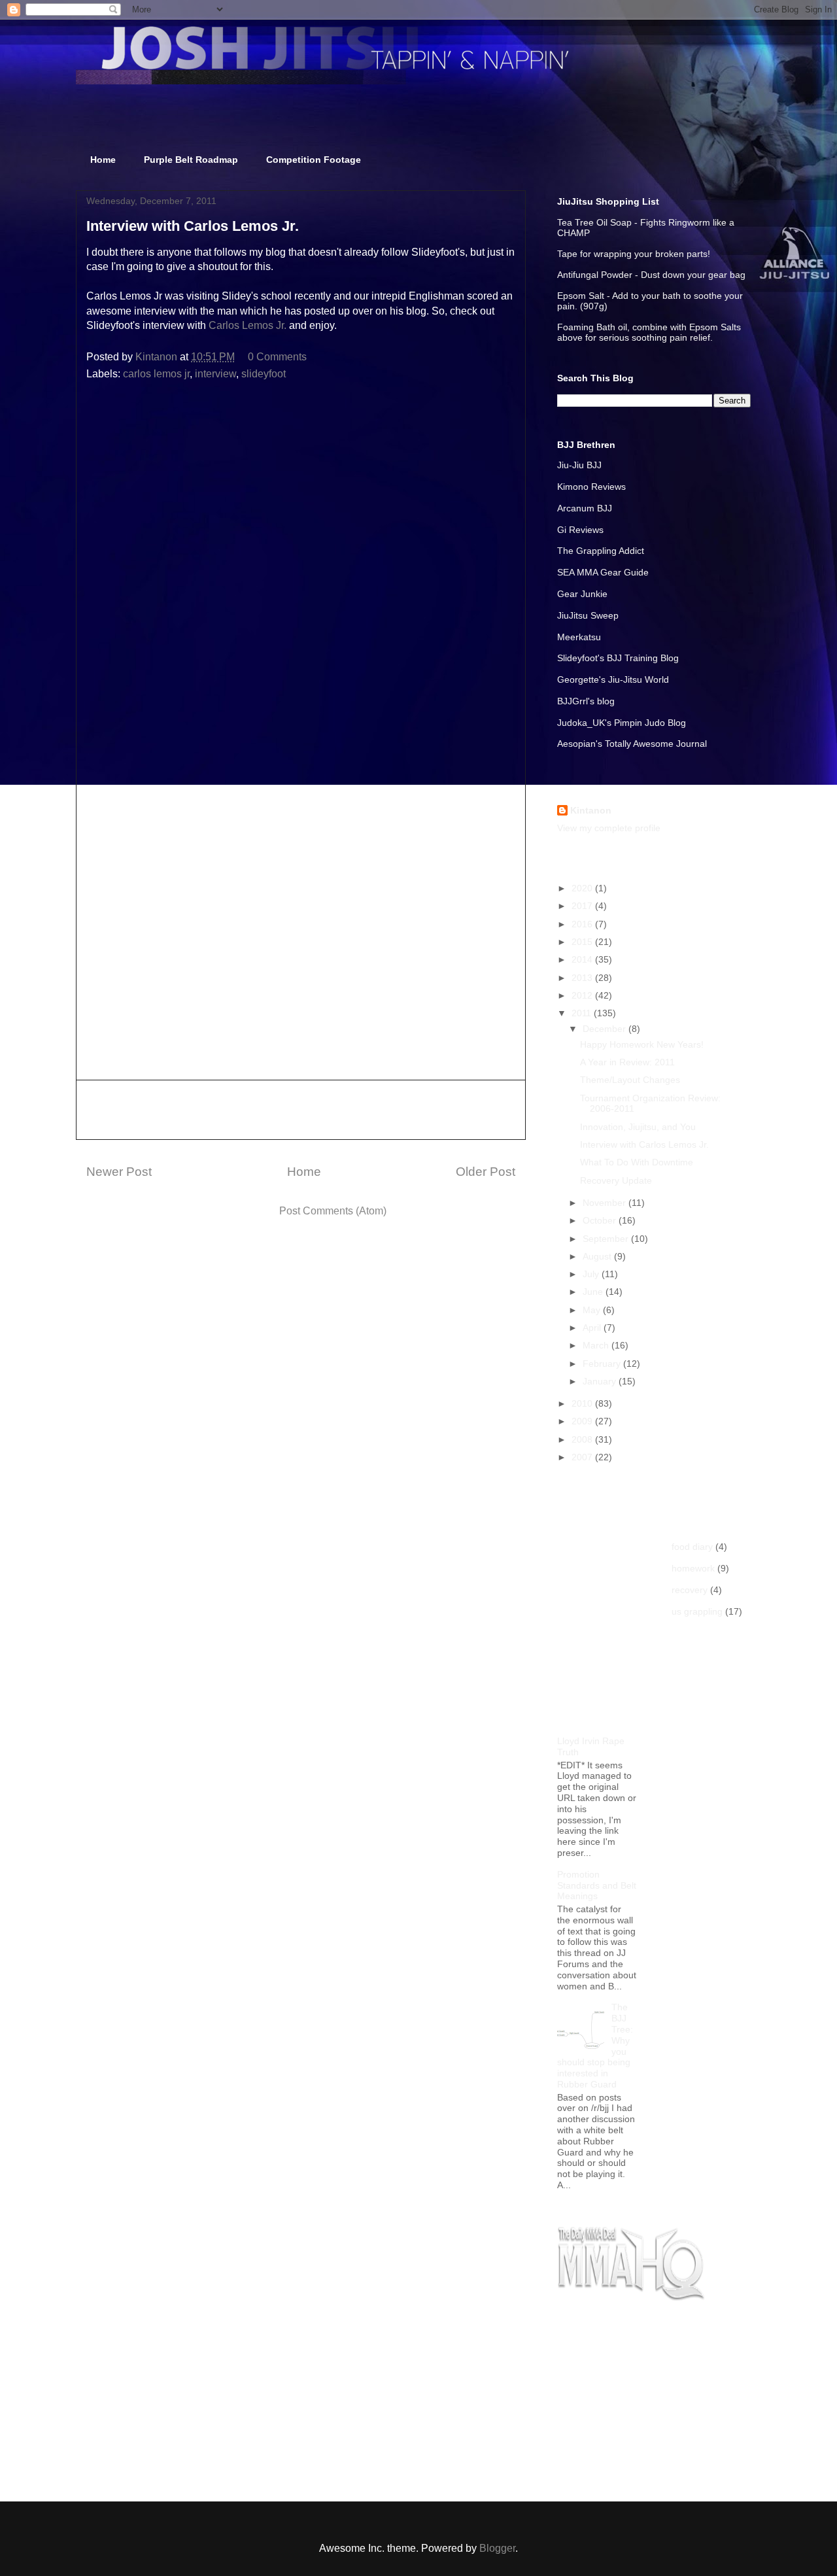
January (601, 1381)
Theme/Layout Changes (630, 1080)
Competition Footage (314, 160)
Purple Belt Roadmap (191, 160)
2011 (583, 1013)
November (606, 1203)
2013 (583, 978)
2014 (583, 959)
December (606, 1029)
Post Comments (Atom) (333, 1211)
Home (103, 160)
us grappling (697, 1611)
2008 (583, 1439)
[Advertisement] (301, 1110)
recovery (690, 1590)
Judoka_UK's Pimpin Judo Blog (622, 723)
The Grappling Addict (601, 551)
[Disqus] (301, 566)
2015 (583, 942)
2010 (583, 1403)
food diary (692, 1547)
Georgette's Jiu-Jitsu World (613, 679)
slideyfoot (264, 374)
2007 (583, 1457)
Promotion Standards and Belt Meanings (597, 1885)
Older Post (486, 1172)
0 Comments (277, 357)
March (597, 1345)
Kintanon (591, 810)
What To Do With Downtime (637, 1162)
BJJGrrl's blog (586, 701)
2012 (583, 995)
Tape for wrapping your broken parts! (634, 254)
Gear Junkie (582, 594)
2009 (583, 1421)
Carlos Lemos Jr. (248, 325)
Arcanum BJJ (585, 508)
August (598, 1256)
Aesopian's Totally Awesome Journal (632, 744)
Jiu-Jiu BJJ (579, 465)
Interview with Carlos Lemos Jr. (644, 1144)
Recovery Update (616, 1180)
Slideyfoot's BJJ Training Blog (618, 658)
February (603, 1364)
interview (215, 374)
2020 (583, 888)
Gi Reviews (580, 530)
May (593, 1310)
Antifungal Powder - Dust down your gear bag (651, 275)
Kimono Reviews (591, 487)
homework (693, 1568)
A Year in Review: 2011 (627, 1062)
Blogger (497, 2548)
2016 (583, 924)
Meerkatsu (579, 637)
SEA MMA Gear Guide (603, 572)
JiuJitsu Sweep (588, 615)
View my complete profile (609, 828)
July (592, 1274)
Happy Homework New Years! (642, 1044)
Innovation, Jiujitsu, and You (638, 1127)
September (607, 1239)
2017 (583, 906)
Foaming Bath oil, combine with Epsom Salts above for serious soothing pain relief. (649, 332)
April (593, 1328)
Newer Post (119, 1172)
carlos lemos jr (156, 374)
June (594, 1292)
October (601, 1220)
